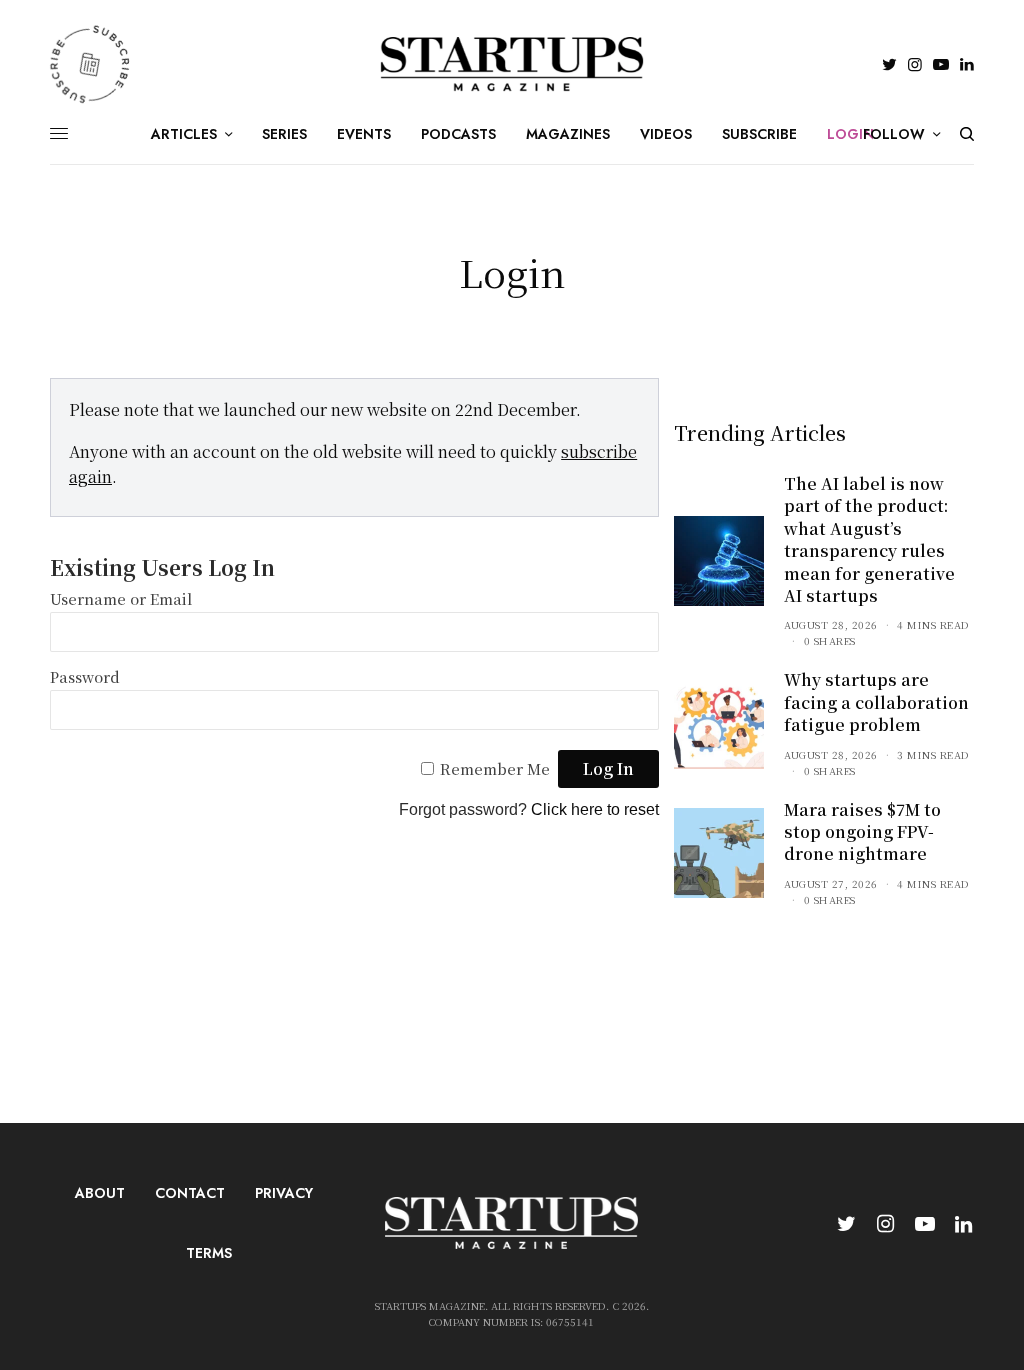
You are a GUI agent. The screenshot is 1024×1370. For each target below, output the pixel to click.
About (100, 1193)
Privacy (284, 1193)
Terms (209, 1253)
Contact (190, 1193)
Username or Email (121, 598)
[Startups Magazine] (512, 64)
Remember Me (495, 768)
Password (85, 676)
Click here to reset (595, 809)
